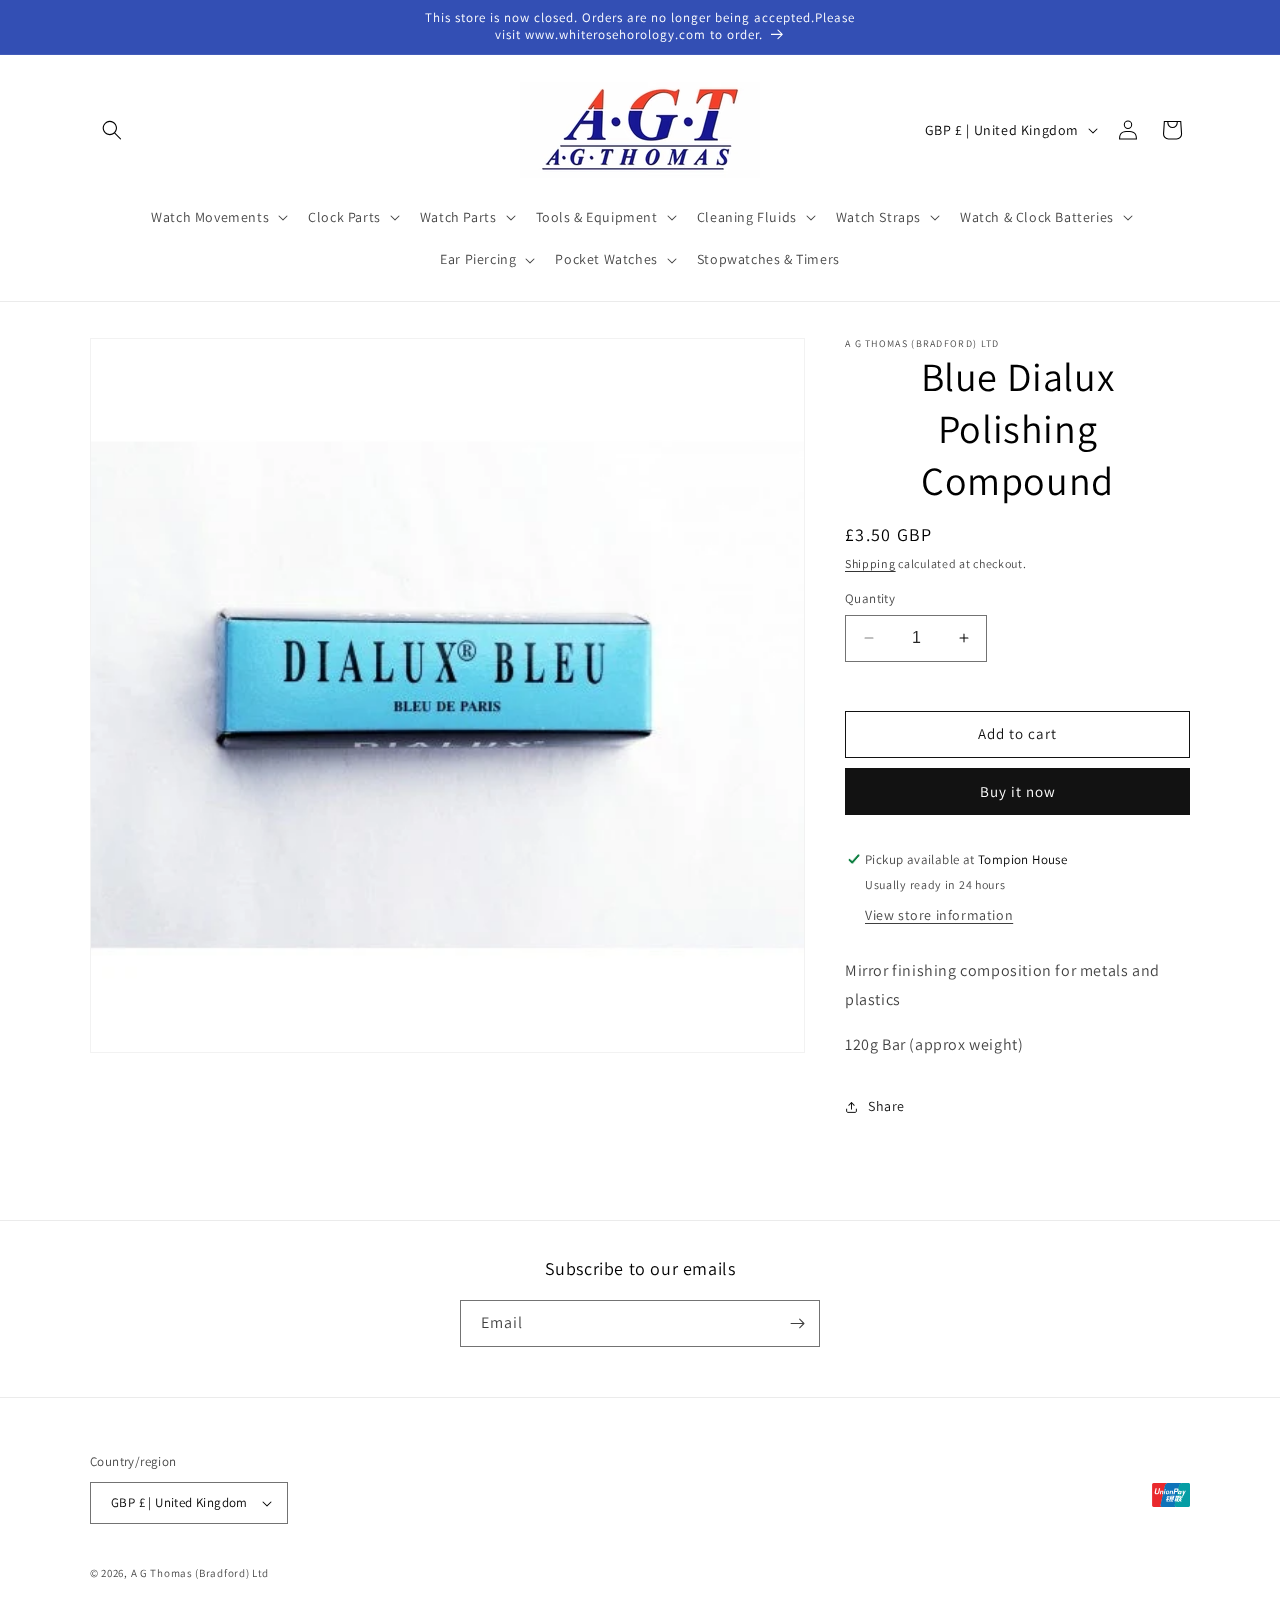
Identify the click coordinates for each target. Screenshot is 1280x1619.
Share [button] (886, 1106)
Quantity (870, 598)
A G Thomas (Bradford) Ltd (200, 1573)
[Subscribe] (797, 1323)
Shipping (870, 563)
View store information (939, 915)
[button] (112, 130)
